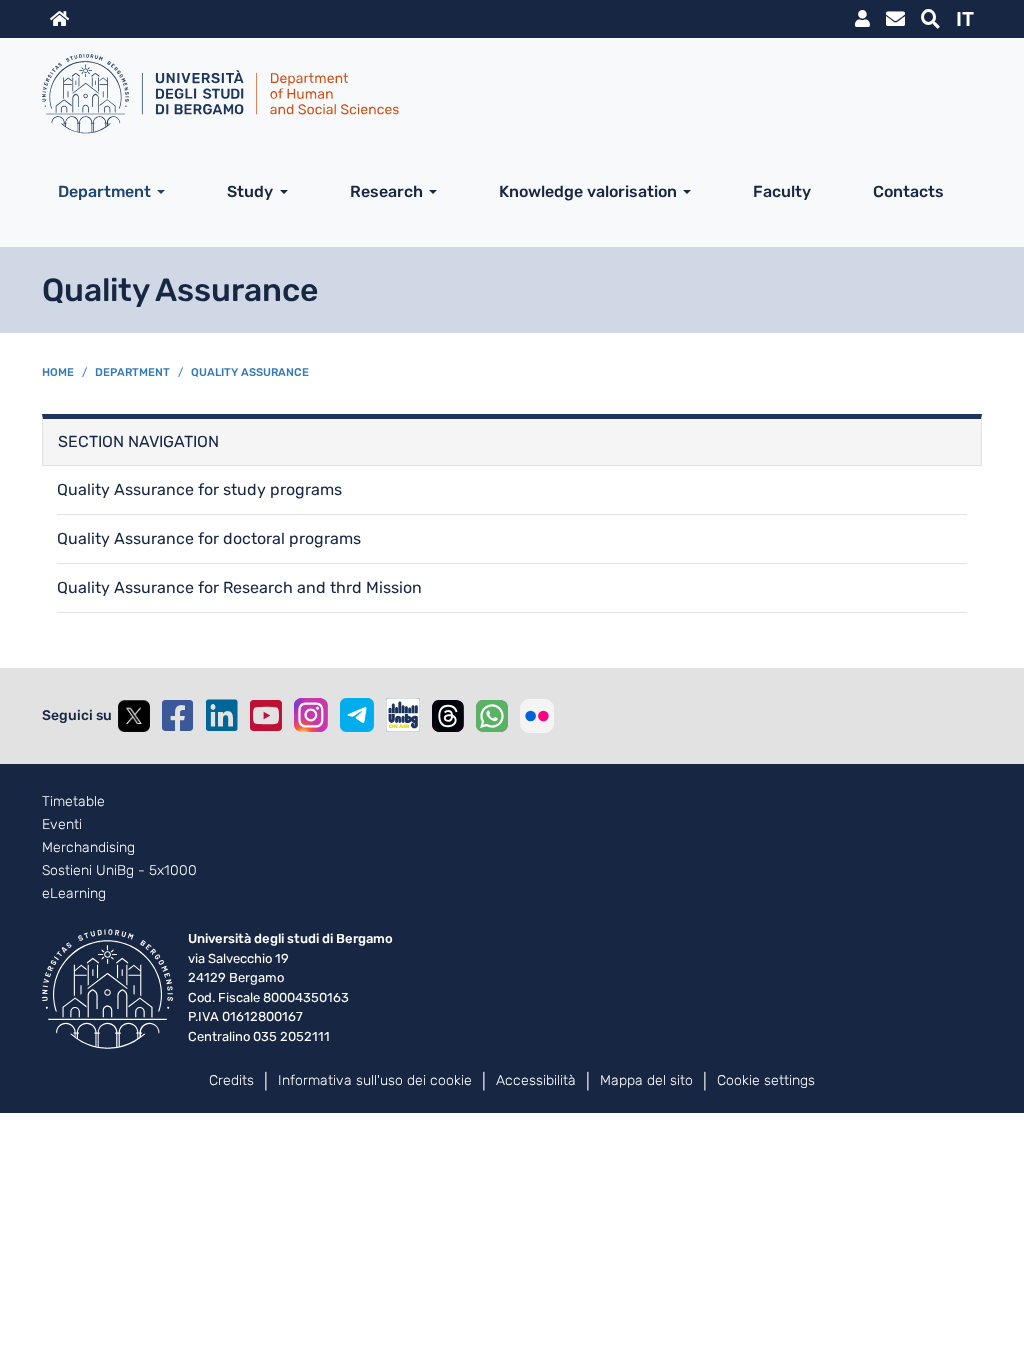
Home (58, 372)
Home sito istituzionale (59, 19)
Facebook (178, 716)
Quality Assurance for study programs (199, 489)
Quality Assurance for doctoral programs (209, 538)
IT (965, 19)
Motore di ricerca (930, 19)
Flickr (537, 716)
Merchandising (88, 848)
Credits (231, 1080)
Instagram (311, 715)
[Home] (504, 94)
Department (104, 191)
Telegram (357, 715)
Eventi (62, 825)
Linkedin (222, 716)
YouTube (266, 716)
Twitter (134, 716)
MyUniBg (862, 19)
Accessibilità (536, 1080)
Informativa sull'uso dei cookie (375, 1080)
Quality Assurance (250, 372)
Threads (448, 716)
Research (386, 191)
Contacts (908, 191)
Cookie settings (766, 1080)
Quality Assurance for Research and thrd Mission (239, 587)
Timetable (73, 802)
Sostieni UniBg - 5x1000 (119, 871)
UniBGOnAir (403, 715)
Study (250, 191)
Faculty (782, 191)
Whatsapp (492, 716)
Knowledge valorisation (588, 191)
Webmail (895, 19)
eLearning (74, 894)
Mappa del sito (646, 1080)
